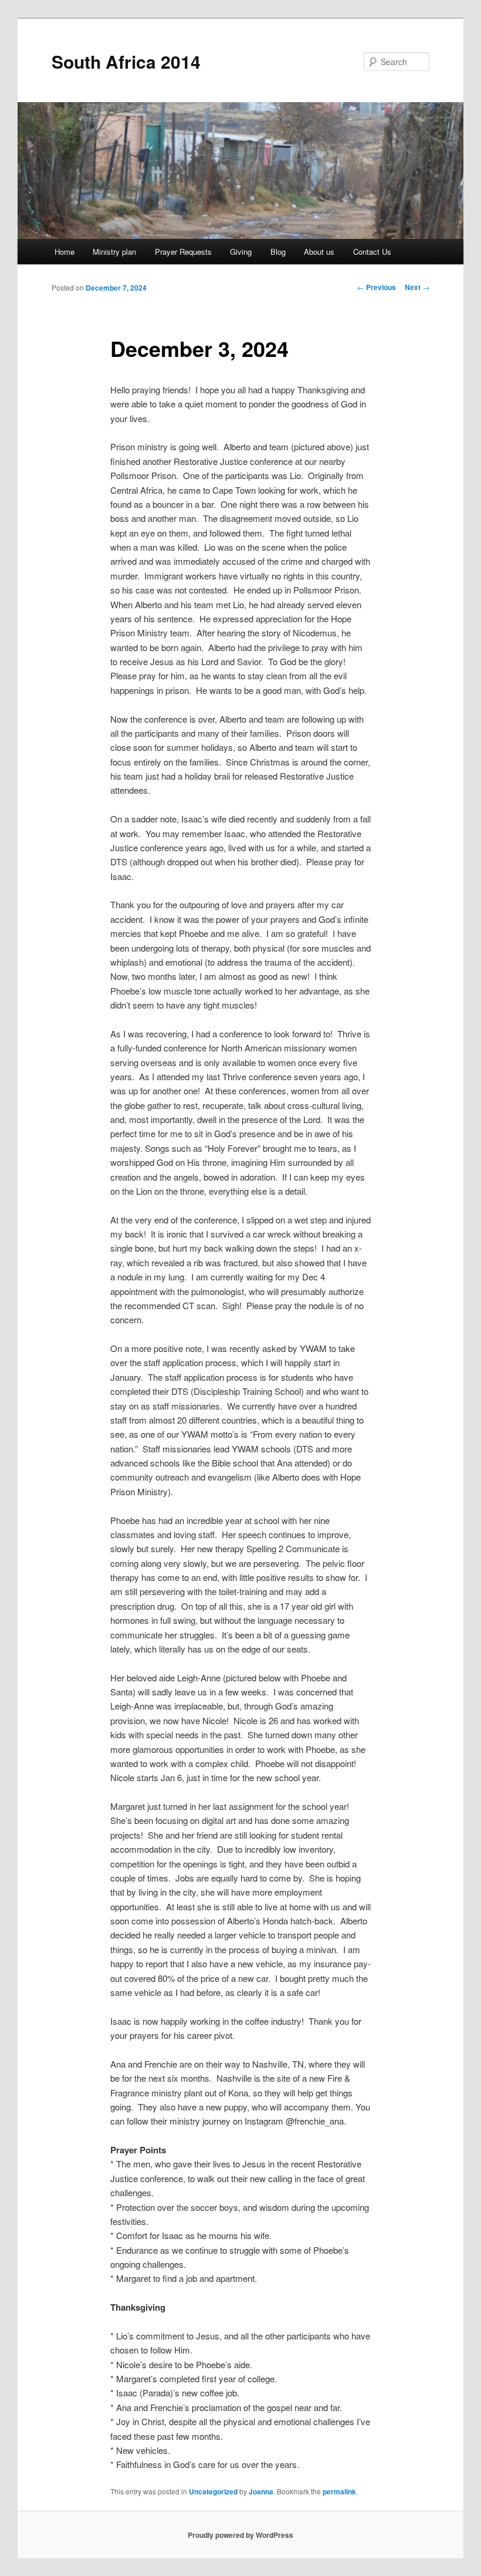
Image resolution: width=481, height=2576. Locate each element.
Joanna (261, 2491)
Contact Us (372, 252)
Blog (278, 252)
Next (417, 287)
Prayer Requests (183, 252)
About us (319, 252)
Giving (241, 252)
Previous (377, 287)
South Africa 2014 (126, 61)
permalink (339, 2491)
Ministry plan (114, 252)
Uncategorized (213, 2491)
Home (65, 252)
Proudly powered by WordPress (240, 2535)
